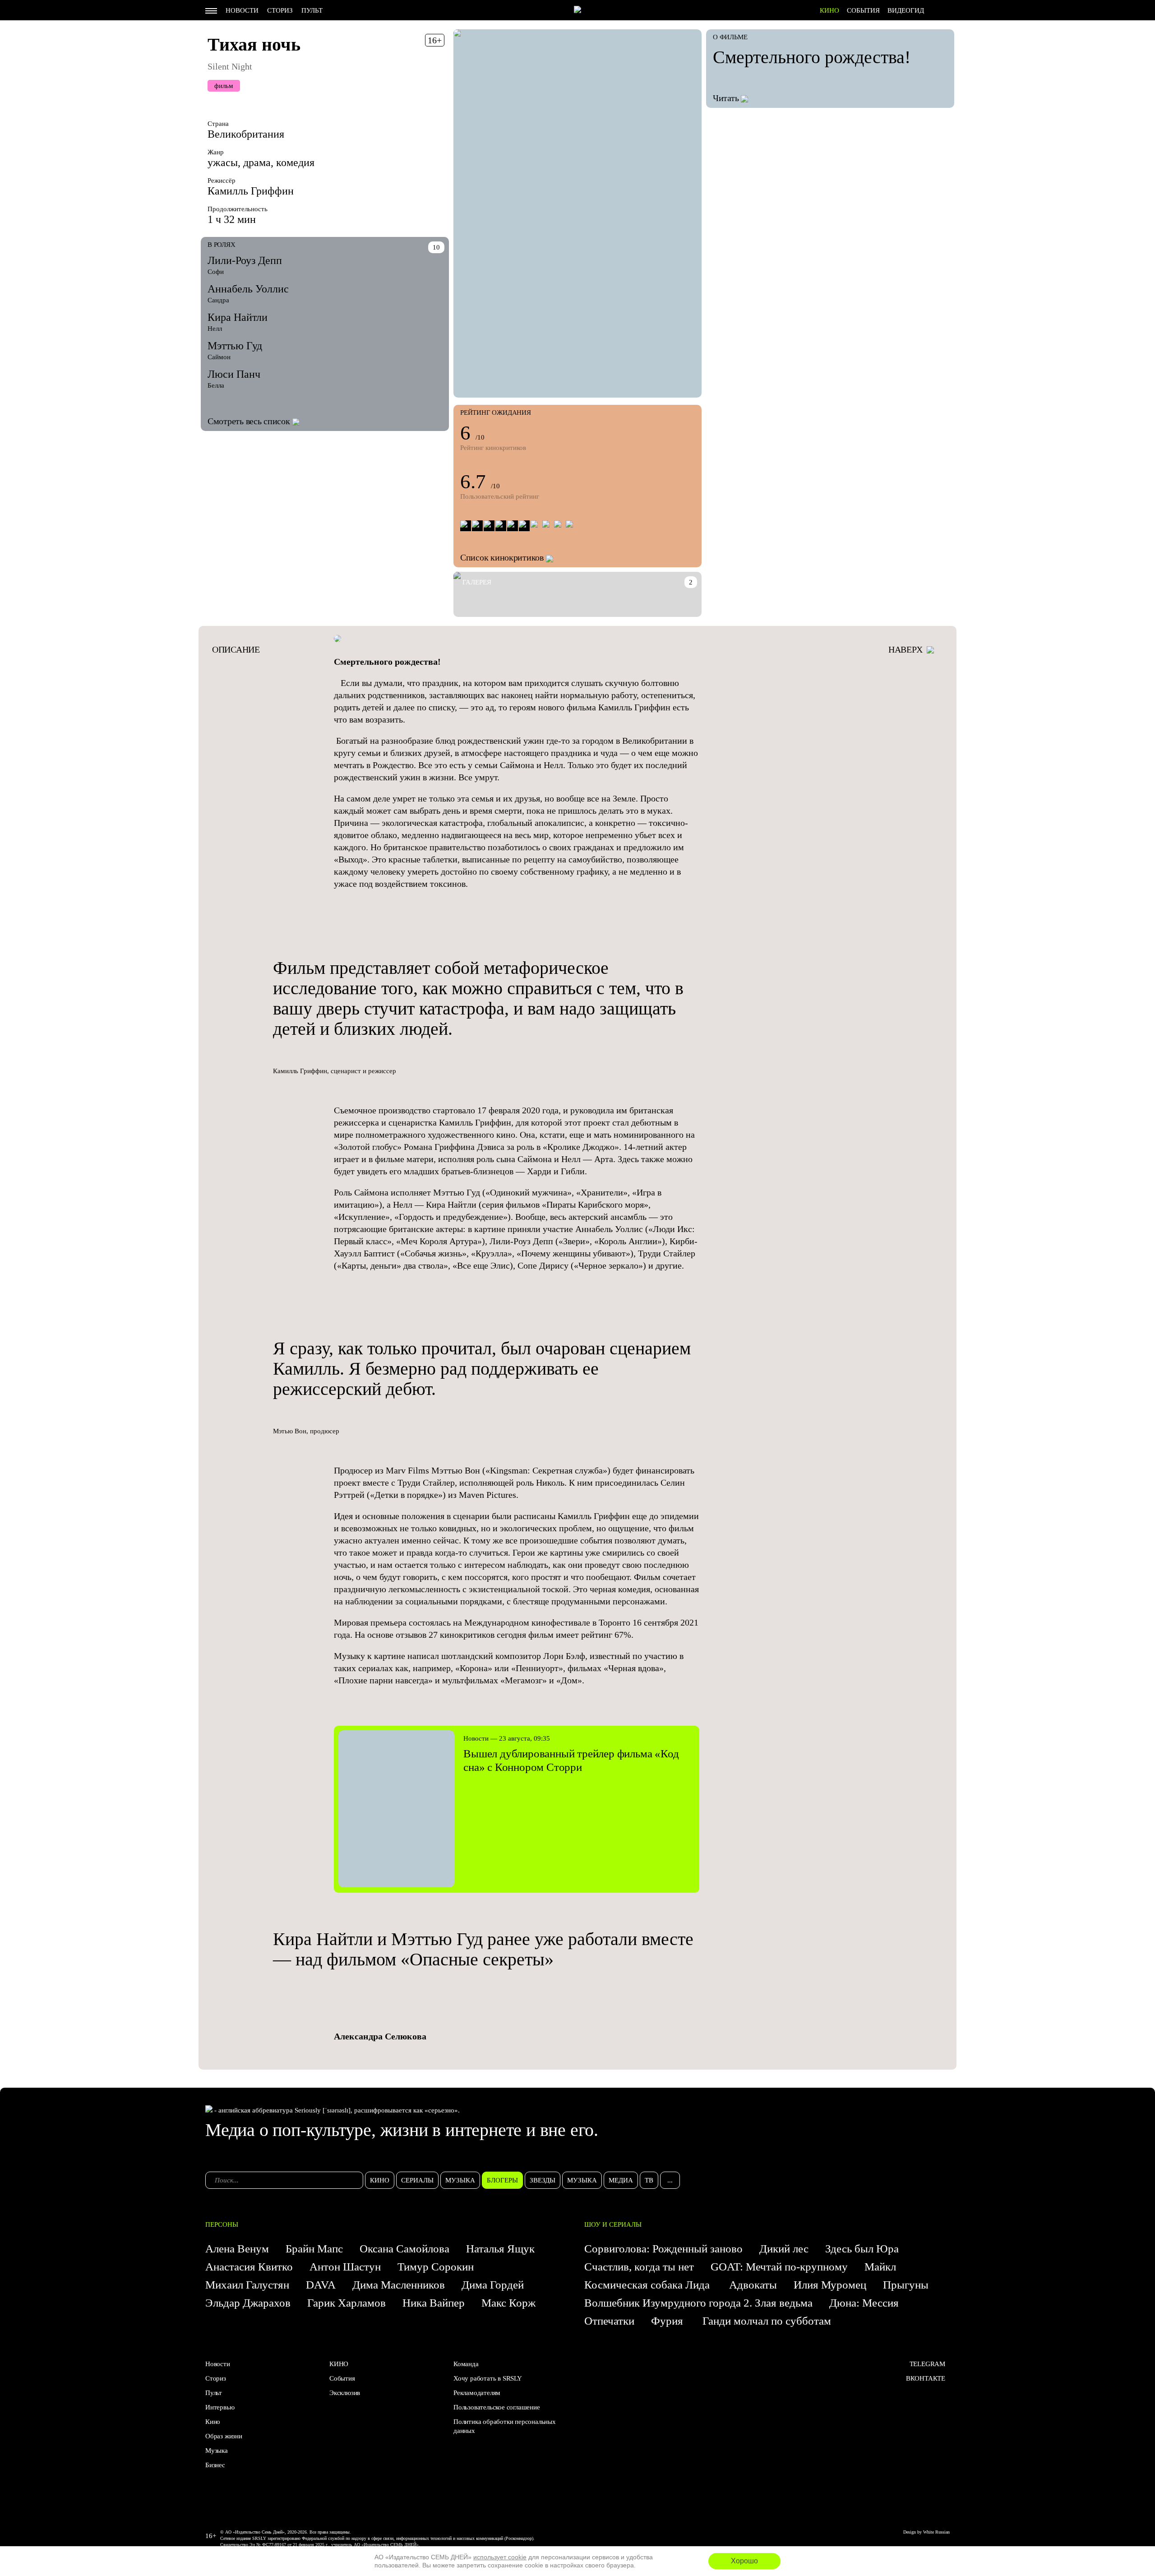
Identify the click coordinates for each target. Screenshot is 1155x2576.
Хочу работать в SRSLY (488, 2378)
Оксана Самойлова (404, 2249)
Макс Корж (508, 2303)
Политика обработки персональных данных (505, 2426)
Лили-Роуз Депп (245, 260)
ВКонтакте (926, 2378)
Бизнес (215, 2465)
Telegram (927, 2364)
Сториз (280, 10)
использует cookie (500, 2557)
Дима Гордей (493, 2285)
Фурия (668, 2321)
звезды (543, 2180)
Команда (466, 2364)
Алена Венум (237, 2249)
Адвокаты (753, 2285)
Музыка (217, 2451)
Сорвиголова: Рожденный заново (663, 2249)
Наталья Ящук (500, 2249)
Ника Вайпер (434, 2303)
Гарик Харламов (346, 2303)
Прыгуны (906, 2285)
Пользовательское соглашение (497, 2407)
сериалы (417, 2180)
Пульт (312, 10)
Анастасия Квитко (249, 2267)
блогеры (502, 2180)
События (863, 10)
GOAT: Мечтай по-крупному (779, 2267)
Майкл (880, 2267)
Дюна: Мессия (864, 2303)
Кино (213, 2422)
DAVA (321, 2285)
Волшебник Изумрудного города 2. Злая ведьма (698, 2303)
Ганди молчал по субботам (767, 2321)
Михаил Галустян (247, 2285)
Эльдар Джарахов (248, 2303)
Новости (242, 10)
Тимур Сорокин (436, 2267)
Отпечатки (609, 2321)
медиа (621, 2180)
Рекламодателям (477, 2393)
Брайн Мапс (314, 2249)
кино (380, 2180)
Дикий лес (784, 2249)
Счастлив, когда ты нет (639, 2267)
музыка (460, 2180)
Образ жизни (224, 2436)
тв (649, 2180)
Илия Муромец (830, 2285)
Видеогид (906, 10)
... (670, 2180)
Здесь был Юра (863, 2249)
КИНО (829, 10)
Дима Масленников (399, 2285)
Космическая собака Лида (648, 2285)
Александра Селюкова (380, 2036)
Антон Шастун (345, 2267)
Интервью (220, 2407)
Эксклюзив (345, 2393)
